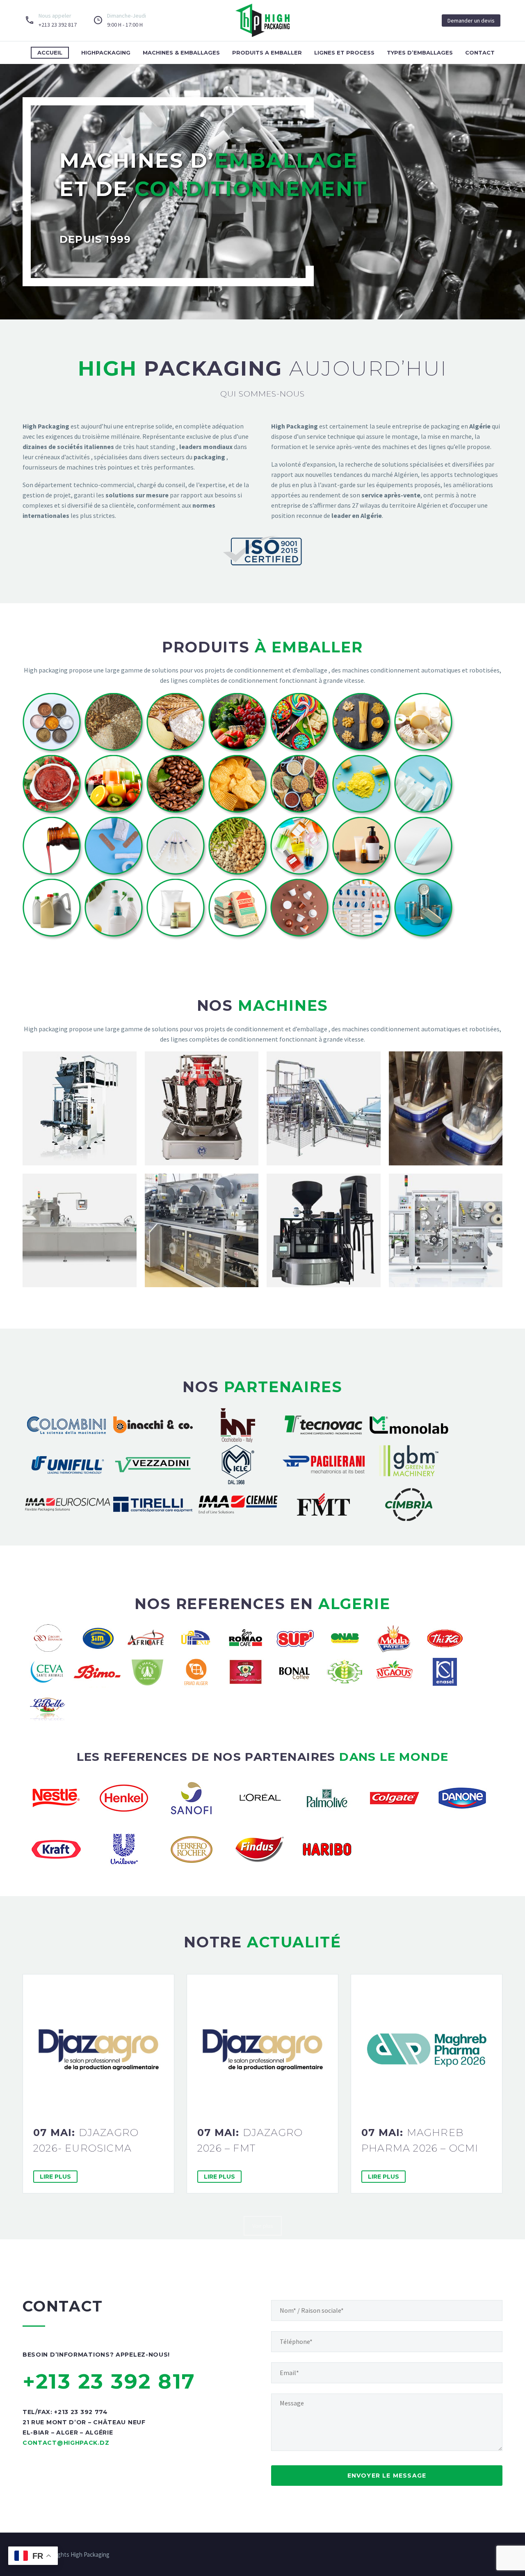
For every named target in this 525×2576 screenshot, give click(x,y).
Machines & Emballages (181, 52)
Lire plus (55, 2177)
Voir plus (263, 2226)
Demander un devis (471, 21)
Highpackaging (106, 52)
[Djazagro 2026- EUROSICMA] (98, 2050)
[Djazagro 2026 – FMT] (262, 2050)
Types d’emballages (420, 52)
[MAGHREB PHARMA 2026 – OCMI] (427, 2050)
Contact (480, 52)
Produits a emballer (267, 52)
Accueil (50, 52)
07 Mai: (86, 2140)
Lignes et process (344, 52)
